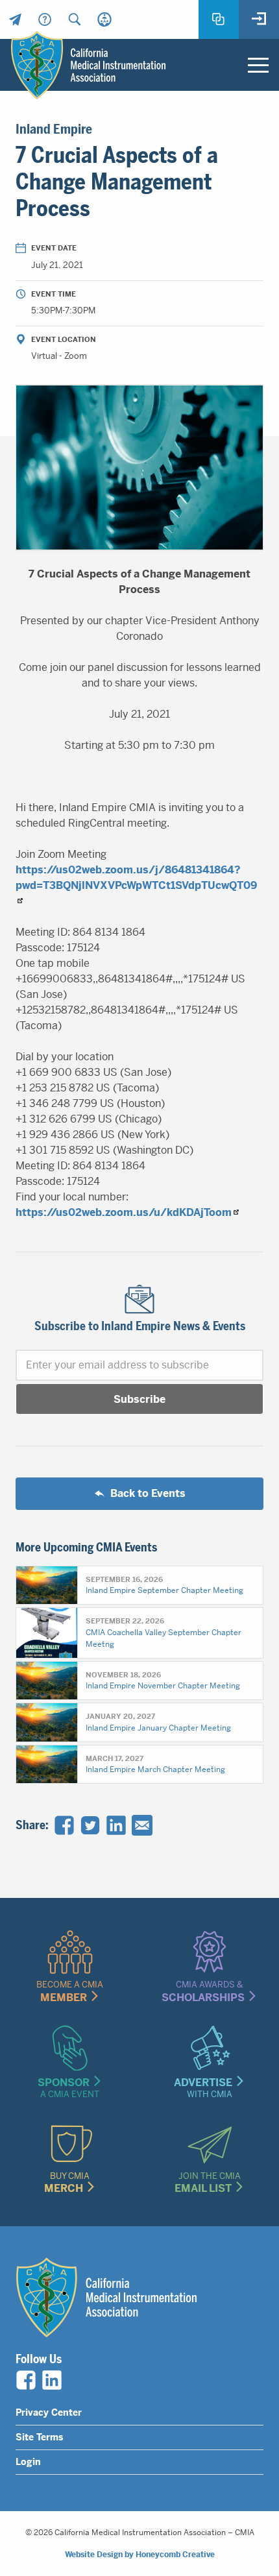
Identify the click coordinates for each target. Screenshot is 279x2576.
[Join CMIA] (219, 19)
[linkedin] (52, 2380)
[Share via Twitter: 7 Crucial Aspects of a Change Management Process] (90, 1825)
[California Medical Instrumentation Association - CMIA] (88, 65)
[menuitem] (15, 19)
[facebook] (26, 2380)
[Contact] (15, 19)
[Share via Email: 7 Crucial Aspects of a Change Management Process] (142, 1825)
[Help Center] (45, 19)
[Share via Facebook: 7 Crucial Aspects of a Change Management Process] (64, 1825)
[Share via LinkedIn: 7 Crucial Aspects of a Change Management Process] (116, 1825)
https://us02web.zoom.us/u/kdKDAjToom (124, 1212)
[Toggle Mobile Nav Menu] (258, 65)
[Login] (259, 19)
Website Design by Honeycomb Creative (140, 2555)
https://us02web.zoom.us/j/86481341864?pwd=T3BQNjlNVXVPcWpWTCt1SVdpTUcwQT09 (136, 878)
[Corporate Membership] (104, 19)
